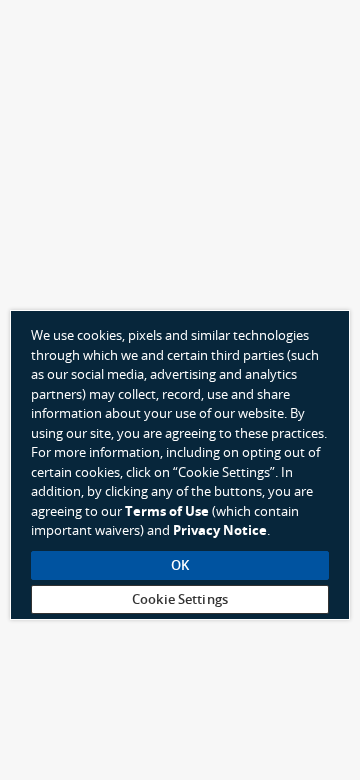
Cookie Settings (180, 599)
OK (180, 565)
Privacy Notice (220, 530)
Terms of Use (167, 511)
